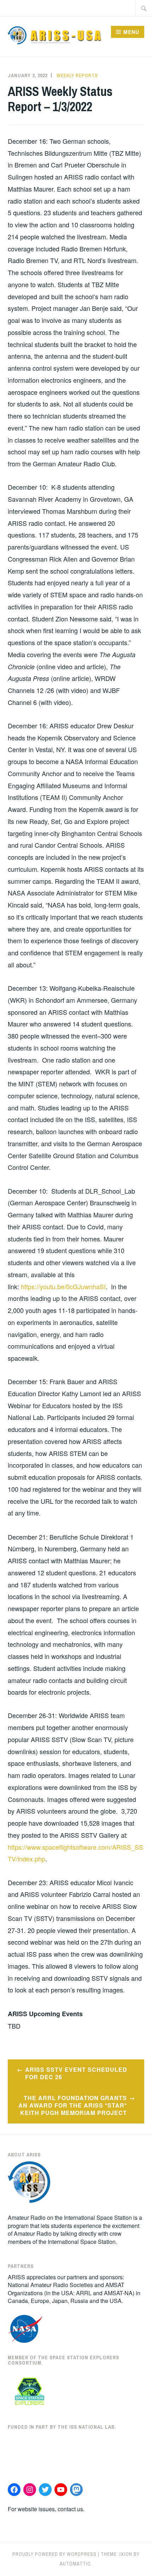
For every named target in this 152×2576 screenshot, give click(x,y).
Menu (131, 32)
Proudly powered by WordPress (54, 2554)
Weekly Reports (77, 75)
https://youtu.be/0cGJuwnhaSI (63, 1286)
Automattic (75, 2564)
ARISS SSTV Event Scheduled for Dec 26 (76, 2073)
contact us (70, 2509)
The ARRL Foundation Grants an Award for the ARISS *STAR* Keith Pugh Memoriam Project (73, 2105)
